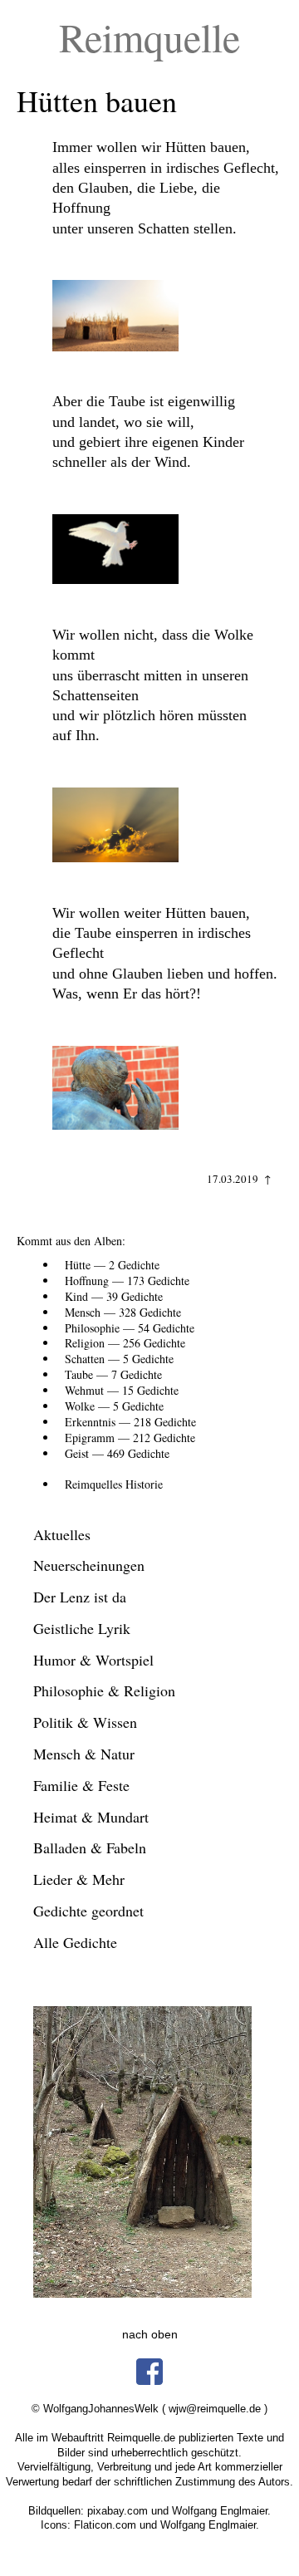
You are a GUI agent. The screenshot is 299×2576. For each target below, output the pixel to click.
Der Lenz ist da (80, 1597)
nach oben (150, 2334)
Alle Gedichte (75, 1942)
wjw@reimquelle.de (215, 2409)
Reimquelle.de (141, 2438)
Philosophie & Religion (104, 1690)
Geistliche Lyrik (82, 1628)
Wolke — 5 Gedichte (114, 1406)
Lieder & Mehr (79, 1879)
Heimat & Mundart (91, 1817)
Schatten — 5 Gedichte (119, 1359)
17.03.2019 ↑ (239, 1179)
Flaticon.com (105, 2525)
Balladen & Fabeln (90, 1847)
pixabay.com (118, 2511)
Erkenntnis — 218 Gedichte (130, 1422)
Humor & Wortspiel (93, 1660)
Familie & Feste (81, 1785)
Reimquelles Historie (114, 1484)
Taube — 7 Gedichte (113, 1374)
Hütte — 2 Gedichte (112, 1265)
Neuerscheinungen (89, 1565)
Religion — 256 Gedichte (125, 1343)
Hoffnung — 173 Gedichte (127, 1281)
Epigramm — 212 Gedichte (130, 1438)
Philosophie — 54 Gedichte (130, 1328)
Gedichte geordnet (88, 1911)
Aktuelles (62, 1534)
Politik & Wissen (85, 1722)
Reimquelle (149, 37)
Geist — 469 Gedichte (117, 1453)
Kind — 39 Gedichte (114, 1296)
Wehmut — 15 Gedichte (122, 1390)
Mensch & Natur (84, 1754)
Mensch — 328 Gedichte (123, 1312)
